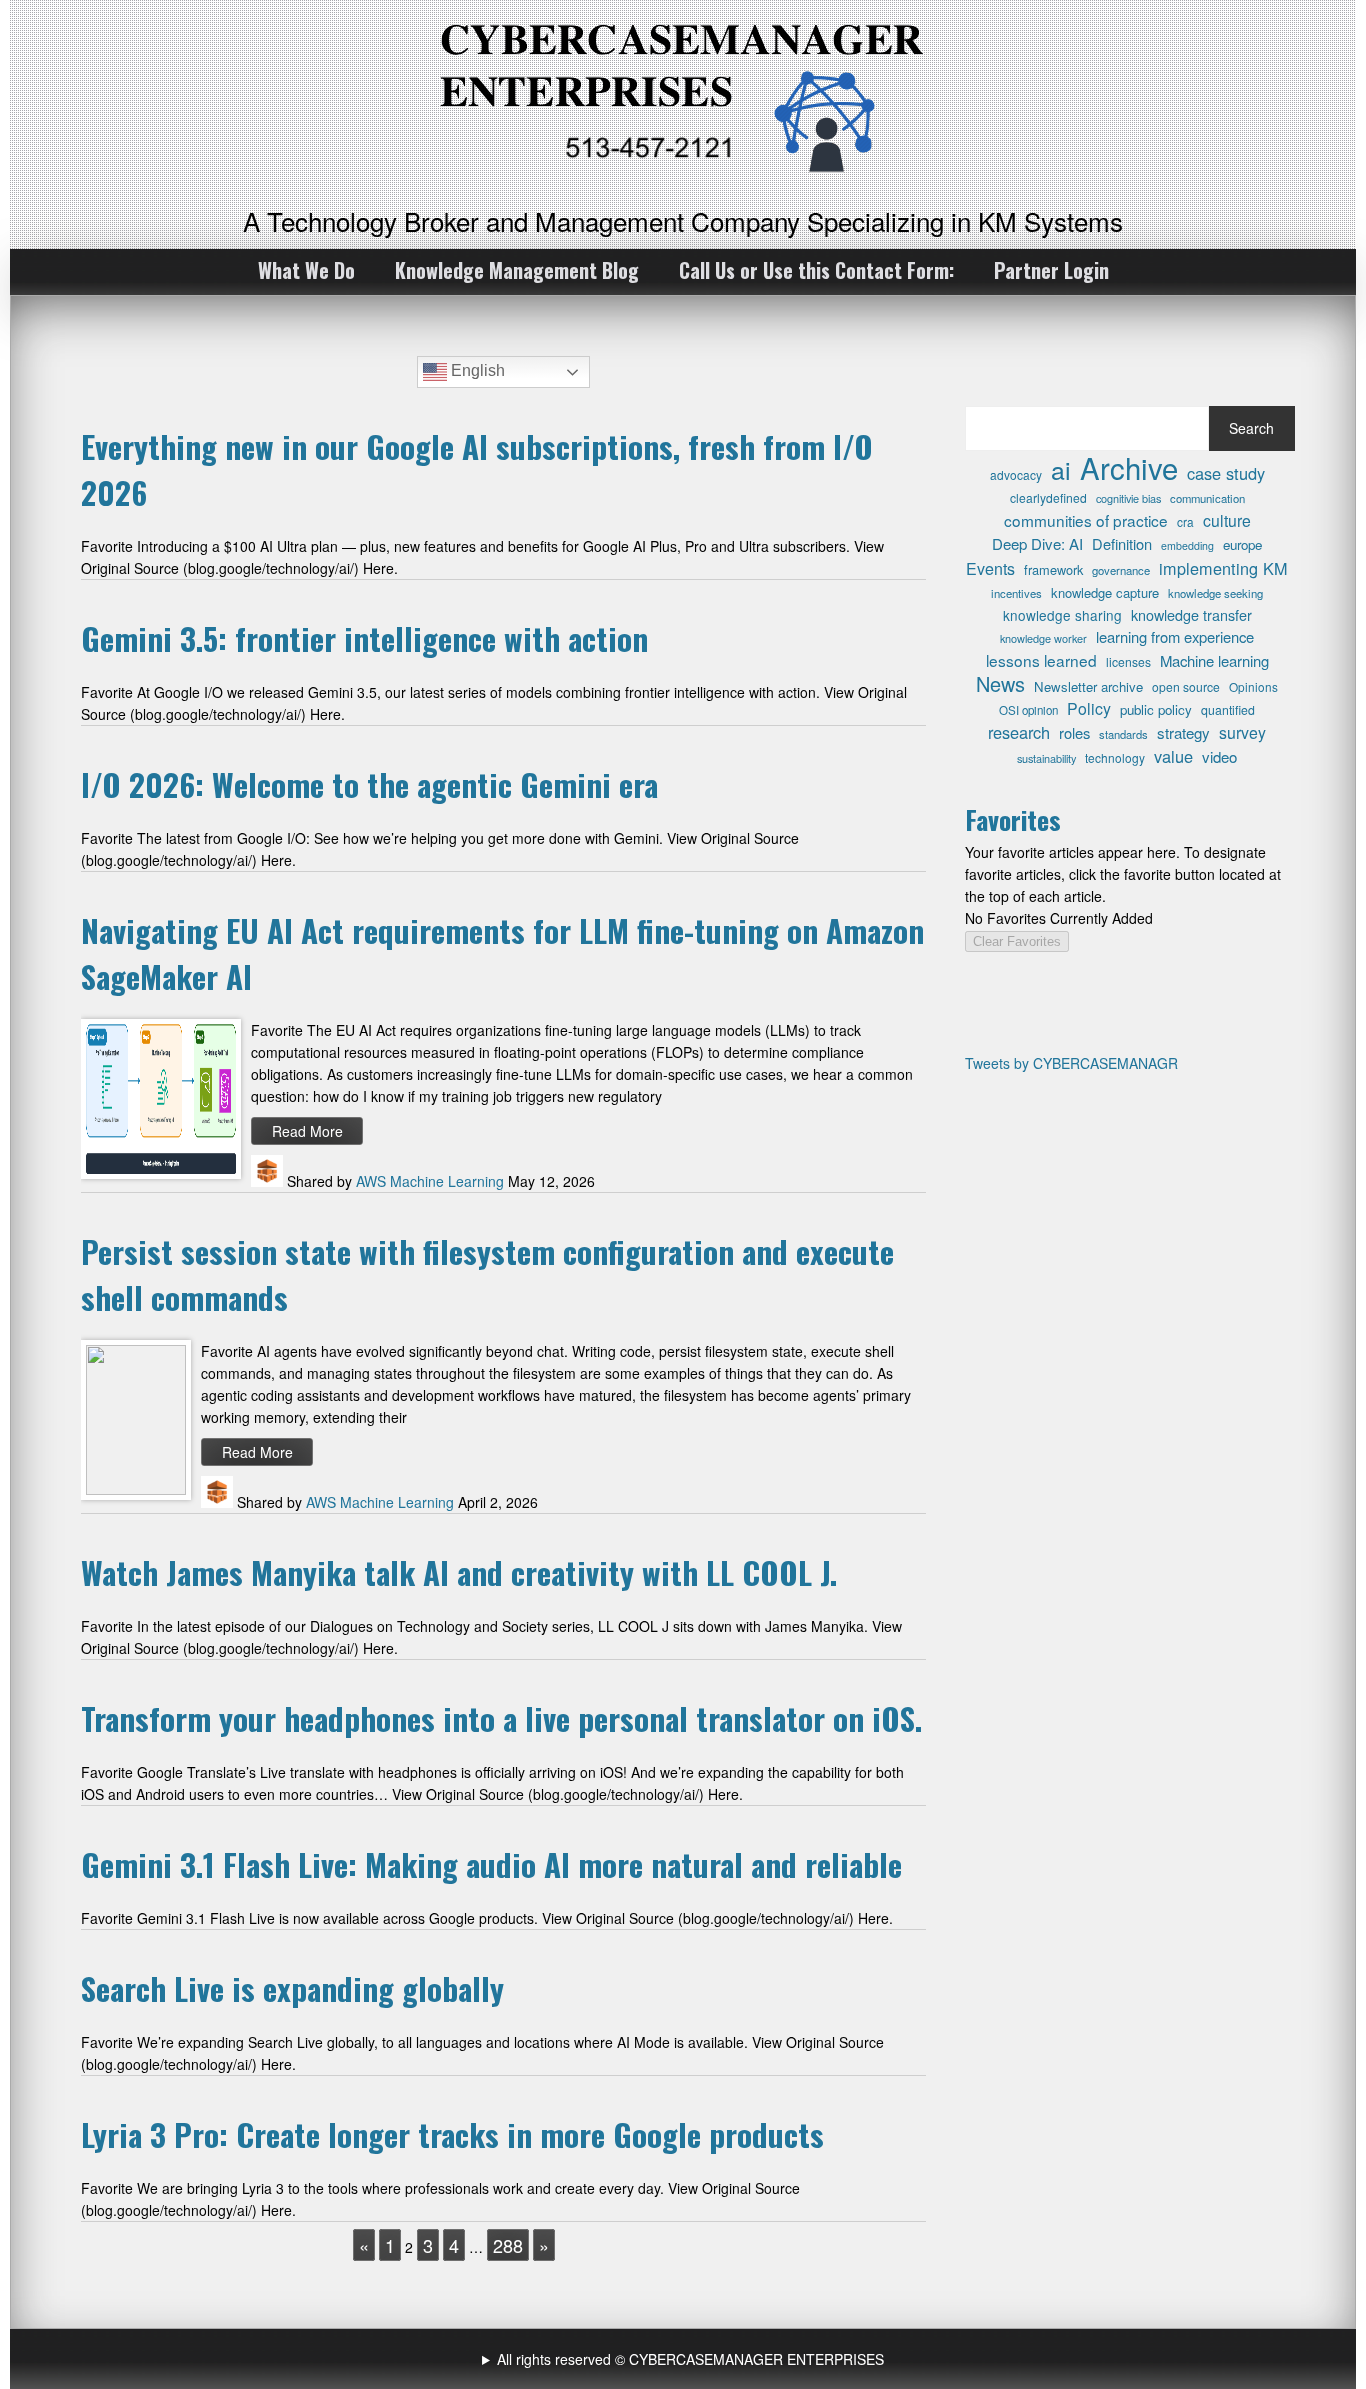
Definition (1122, 543)
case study (1226, 473)
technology (1115, 757)
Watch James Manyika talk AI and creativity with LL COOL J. (459, 1572)
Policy (1089, 709)
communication (1207, 498)
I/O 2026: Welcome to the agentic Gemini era (369, 784)
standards (1123, 734)
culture (1227, 520)
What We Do (306, 270)
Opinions (1253, 686)
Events (990, 569)
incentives (1016, 593)
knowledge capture (1105, 592)
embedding (1187, 545)
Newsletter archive (1088, 686)
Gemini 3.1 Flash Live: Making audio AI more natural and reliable (491, 1864)
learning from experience (1175, 636)
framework (1053, 569)
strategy (1183, 732)
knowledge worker (1043, 638)
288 (508, 2245)
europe (1242, 544)
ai (1061, 469)
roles (1074, 732)
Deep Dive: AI (1037, 543)
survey (1242, 733)
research (1019, 732)
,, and (685, 2359)
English (476, 370)
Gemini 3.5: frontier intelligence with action (364, 638)
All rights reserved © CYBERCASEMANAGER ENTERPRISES (690, 2359)
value (1173, 756)
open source (1186, 686)
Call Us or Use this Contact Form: (816, 270)
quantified (1228, 710)
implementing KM (1223, 568)
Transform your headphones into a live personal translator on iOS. (501, 1718)
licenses (1128, 661)
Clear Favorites (1017, 941)
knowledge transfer (1191, 614)
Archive (1129, 467)
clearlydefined (1048, 497)
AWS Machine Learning (430, 1181)
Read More (307, 1131)
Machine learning (1214, 660)
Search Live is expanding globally (292, 1988)
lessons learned (1041, 660)
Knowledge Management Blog (517, 270)
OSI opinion (1028, 710)
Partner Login (1051, 270)
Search (1251, 428)
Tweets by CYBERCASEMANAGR (1071, 1063)
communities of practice (1086, 520)
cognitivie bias (1128, 498)
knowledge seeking (1215, 593)
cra (1185, 521)
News (1000, 684)
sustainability (1046, 758)
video (1219, 756)
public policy (1156, 709)
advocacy (1016, 474)
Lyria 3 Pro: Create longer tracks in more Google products (452, 2134)
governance (1121, 570)
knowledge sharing (1062, 615)
